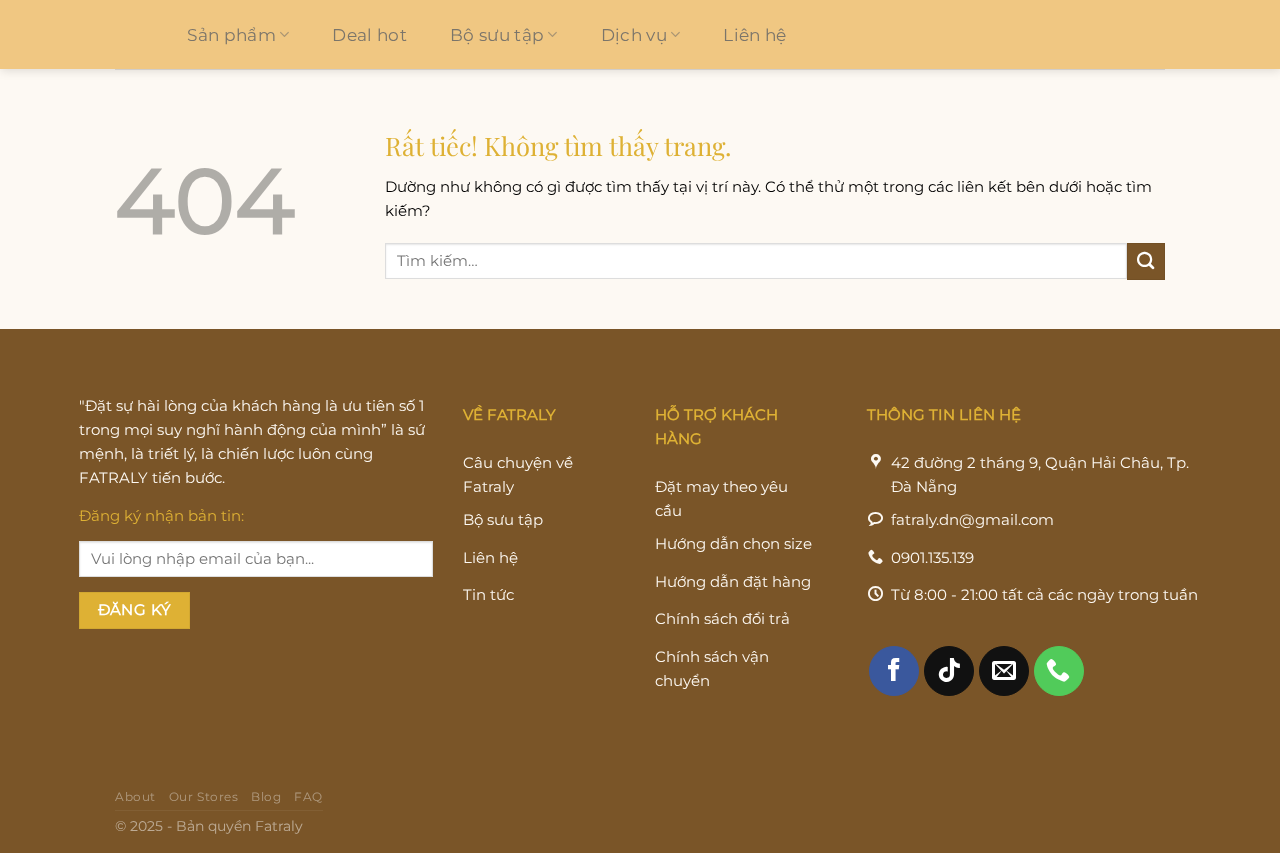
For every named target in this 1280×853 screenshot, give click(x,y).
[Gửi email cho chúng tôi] (1004, 671)
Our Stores (204, 797)
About (135, 797)
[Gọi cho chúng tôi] (1059, 671)
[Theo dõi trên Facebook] (894, 671)
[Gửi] (1146, 261)
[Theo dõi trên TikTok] (949, 671)
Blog (266, 797)
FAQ (308, 797)
